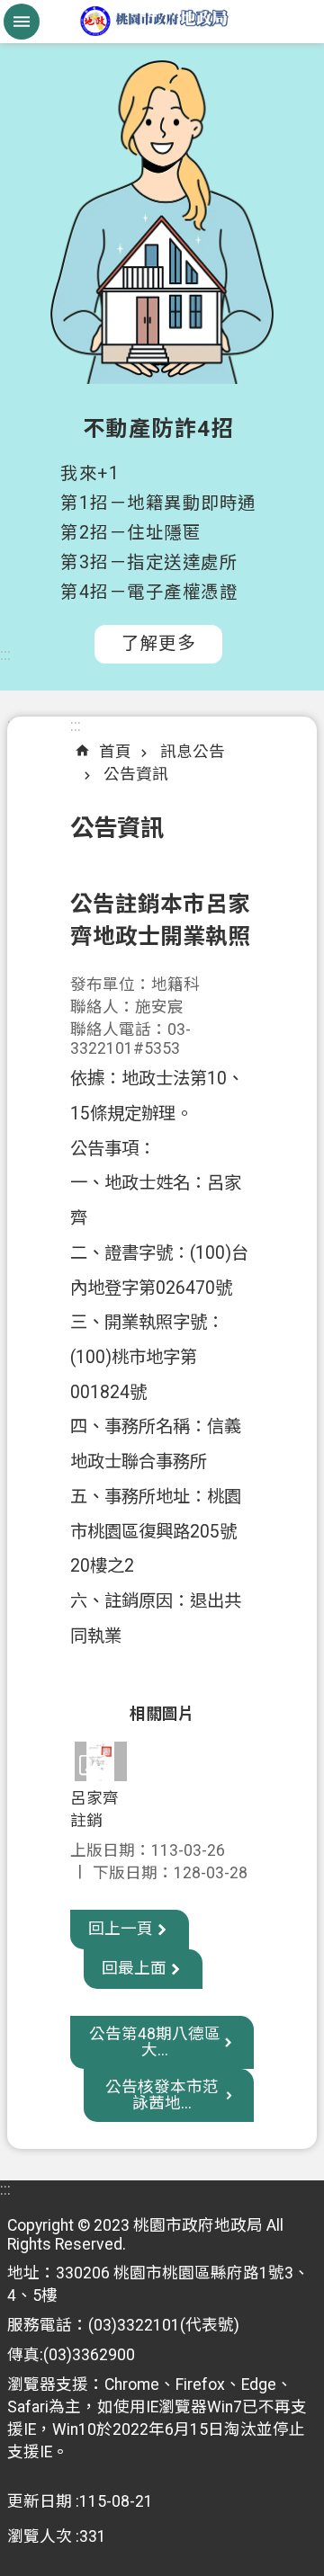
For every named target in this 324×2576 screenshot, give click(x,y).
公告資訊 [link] (136, 774)
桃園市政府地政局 (162, 22)
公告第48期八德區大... (155, 2042)
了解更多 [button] (158, 643)
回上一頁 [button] (121, 1929)
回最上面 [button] (134, 1968)
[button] (101, 1761)
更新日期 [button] (40, 2501)
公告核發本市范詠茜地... (162, 2095)
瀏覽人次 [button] (40, 2536)
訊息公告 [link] (193, 752)
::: (5, 655)
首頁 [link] (115, 752)
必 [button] (22, 22)
